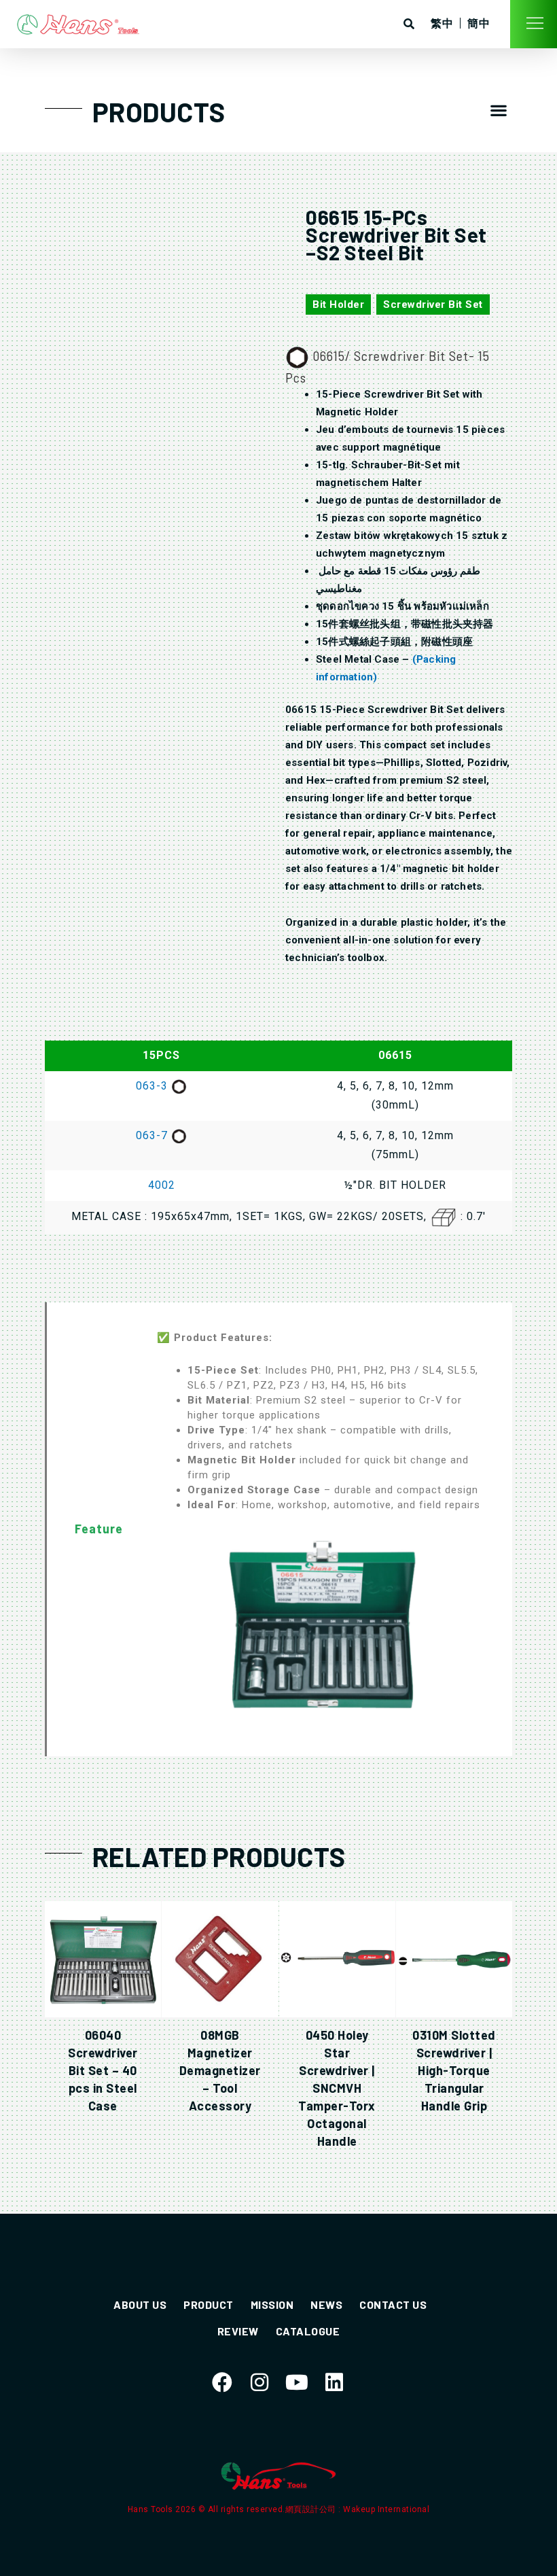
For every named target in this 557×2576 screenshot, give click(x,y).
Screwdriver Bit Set (433, 304)
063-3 (154, 1086)
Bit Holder (338, 304)
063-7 (154, 1135)
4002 (162, 1185)
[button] (499, 110)
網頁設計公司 (312, 2509)
